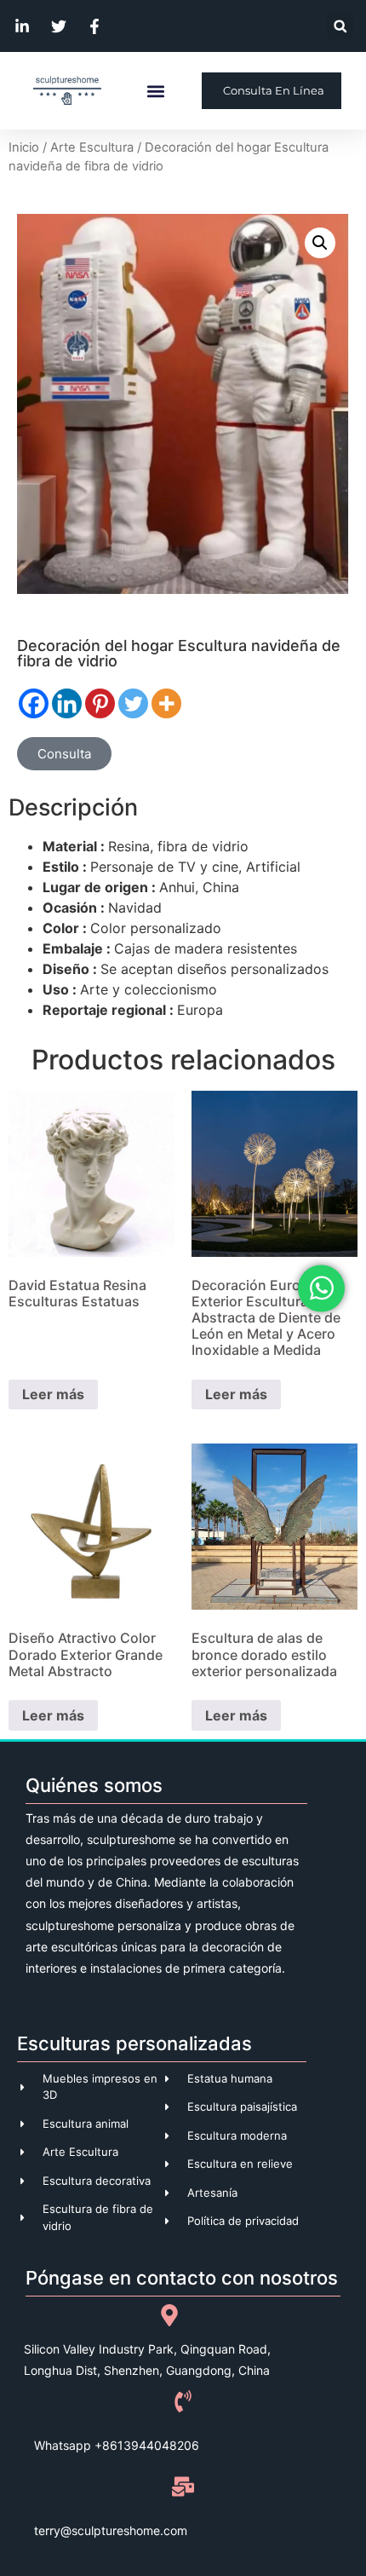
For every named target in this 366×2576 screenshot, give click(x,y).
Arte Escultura (92, 147)
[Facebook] (34, 703)
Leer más (53, 1394)
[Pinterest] (100, 703)
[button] (340, 26)
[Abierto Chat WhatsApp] (321, 1288)
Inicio (24, 147)
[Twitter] (133, 703)
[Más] (166, 703)
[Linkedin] (67, 703)
